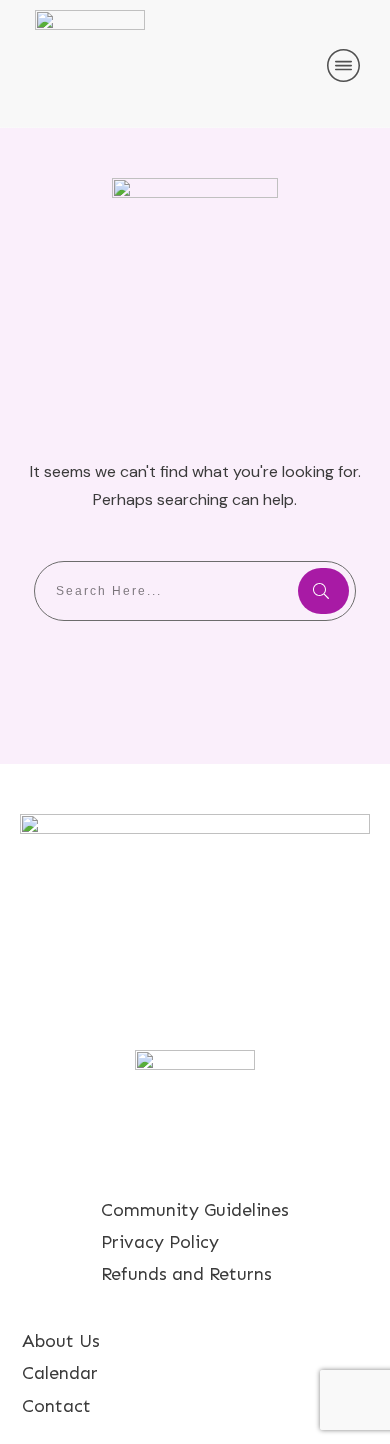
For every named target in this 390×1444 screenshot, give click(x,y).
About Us (61, 1341)
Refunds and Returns (186, 1274)
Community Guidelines (195, 1210)
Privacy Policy (160, 1242)
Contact (56, 1406)
